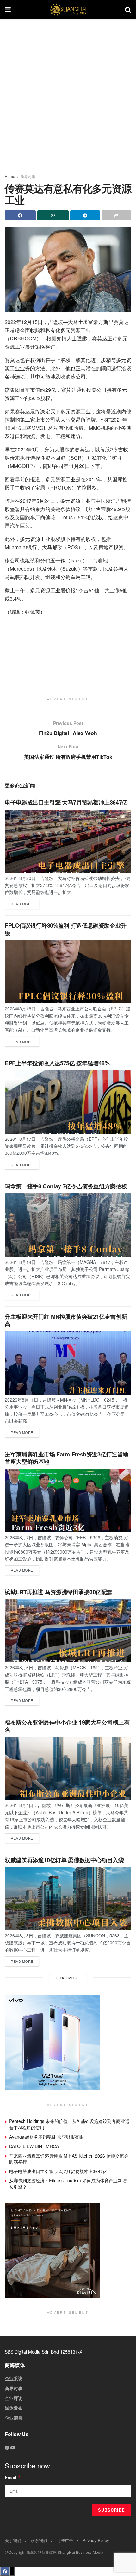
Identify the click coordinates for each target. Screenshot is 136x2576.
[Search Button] (128, 10)
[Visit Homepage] (68, 10)
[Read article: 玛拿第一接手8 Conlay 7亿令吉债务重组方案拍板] (68, 1225)
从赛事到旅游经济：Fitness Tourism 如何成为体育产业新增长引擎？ (68, 2184)
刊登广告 (65, 2540)
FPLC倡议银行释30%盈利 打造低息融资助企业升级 (66, 929)
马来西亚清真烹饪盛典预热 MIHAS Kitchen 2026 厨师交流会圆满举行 (69, 2159)
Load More (68, 1978)
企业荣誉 (14, 2418)
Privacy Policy (96, 2540)
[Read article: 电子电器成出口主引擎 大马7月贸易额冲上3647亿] (68, 841)
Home (10, 176)
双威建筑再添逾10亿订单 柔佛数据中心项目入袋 (64, 1860)
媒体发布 (14, 2408)
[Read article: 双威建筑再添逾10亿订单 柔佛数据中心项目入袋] (68, 1899)
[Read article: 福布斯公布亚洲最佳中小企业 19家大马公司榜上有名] (68, 1768)
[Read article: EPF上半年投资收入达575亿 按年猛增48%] (68, 1102)
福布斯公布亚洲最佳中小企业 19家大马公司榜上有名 (67, 1726)
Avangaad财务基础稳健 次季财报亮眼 (46, 2137)
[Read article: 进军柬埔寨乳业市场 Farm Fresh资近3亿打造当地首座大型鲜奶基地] (68, 1501)
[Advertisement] (68, 94)
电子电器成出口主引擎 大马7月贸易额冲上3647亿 (66, 802)
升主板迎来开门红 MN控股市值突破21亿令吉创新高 (66, 1320)
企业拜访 (14, 2398)
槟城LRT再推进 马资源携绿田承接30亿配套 (59, 1592)
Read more (25, 903)
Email (13, 2477)
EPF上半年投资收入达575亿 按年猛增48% (57, 1063)
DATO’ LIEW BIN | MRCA (34, 2146)
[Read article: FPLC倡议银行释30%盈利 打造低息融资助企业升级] (68, 972)
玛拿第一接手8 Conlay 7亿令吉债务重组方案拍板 (66, 1186)
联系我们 (39, 2540)
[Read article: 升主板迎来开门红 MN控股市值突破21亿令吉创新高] (68, 1363)
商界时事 (28, 176)
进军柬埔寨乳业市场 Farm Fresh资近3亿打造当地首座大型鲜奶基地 (67, 1458)
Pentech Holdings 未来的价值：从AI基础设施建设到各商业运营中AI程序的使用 (69, 2124)
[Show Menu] (8, 10)
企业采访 (14, 2378)
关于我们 (13, 2540)
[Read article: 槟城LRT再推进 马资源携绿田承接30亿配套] (68, 1631)
